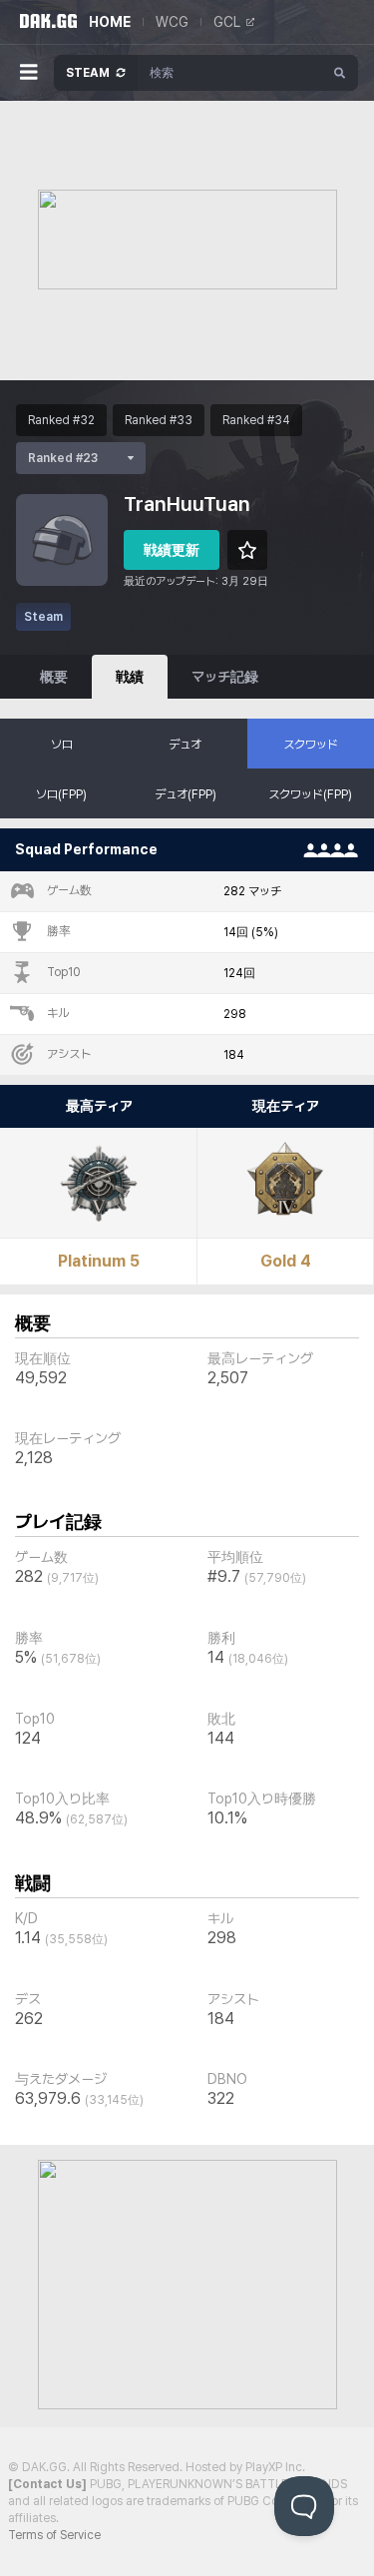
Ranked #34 (256, 420)
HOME (110, 22)
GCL (227, 22)
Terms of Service (54, 2535)
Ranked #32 (61, 420)
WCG (172, 22)
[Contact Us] (47, 2484)
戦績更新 (172, 550)
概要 (54, 677)
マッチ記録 (225, 677)
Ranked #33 (159, 420)
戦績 (130, 677)
